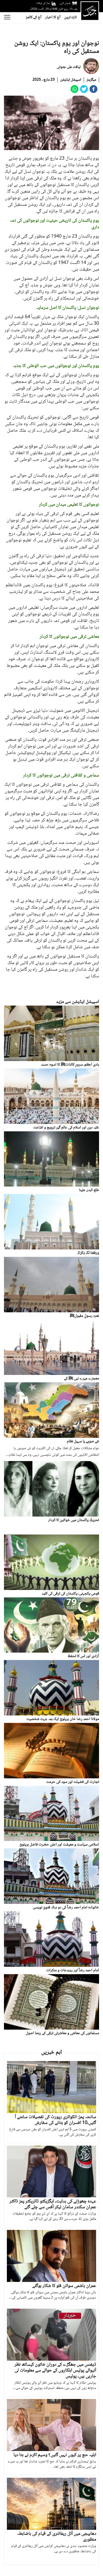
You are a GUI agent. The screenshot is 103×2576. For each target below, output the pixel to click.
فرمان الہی (65, 3)
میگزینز (91, 80)
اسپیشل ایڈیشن (71, 80)
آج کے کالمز (34, 17)
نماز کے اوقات (43, 3)
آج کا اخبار (53, 17)
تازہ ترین (70, 17)
